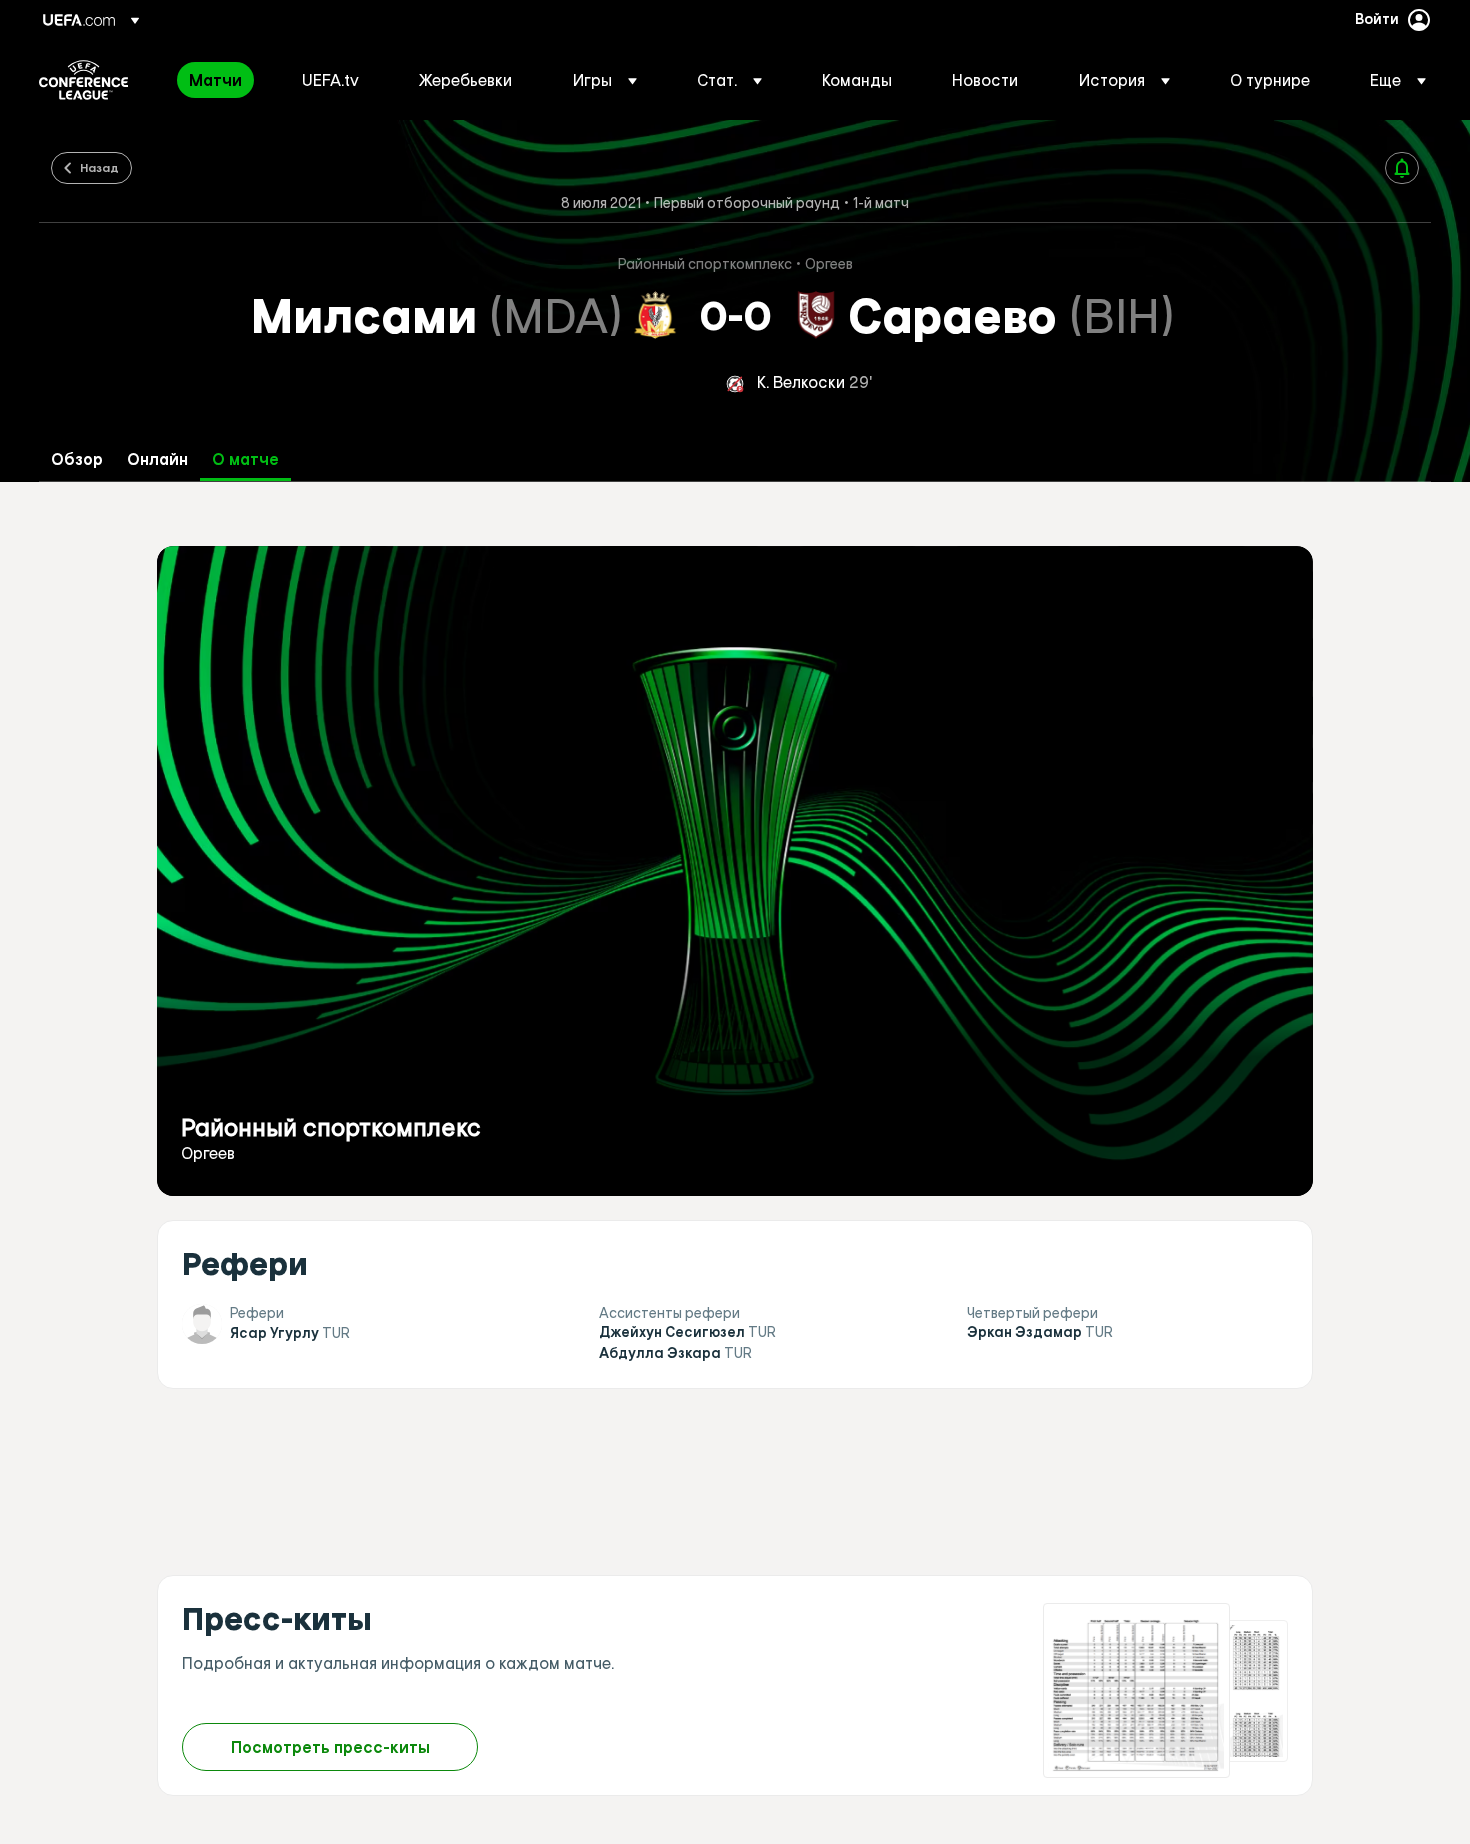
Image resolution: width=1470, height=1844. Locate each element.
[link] (215, 80)
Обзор (77, 459)
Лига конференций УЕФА (83, 80)
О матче (245, 459)
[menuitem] (220, 80)
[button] (605, 80)
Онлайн (157, 459)
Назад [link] (99, 167)
